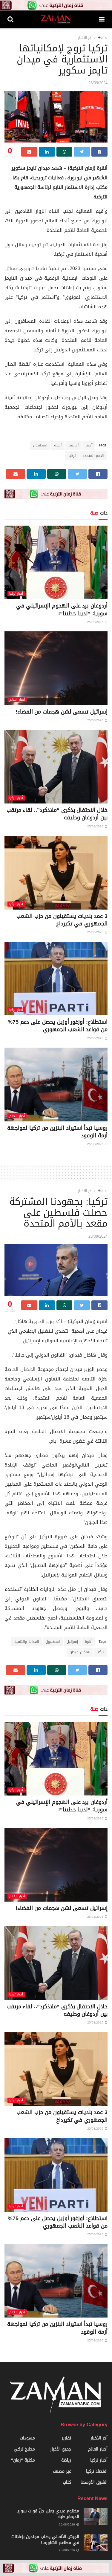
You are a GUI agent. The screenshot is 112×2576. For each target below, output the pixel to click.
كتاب (67, 2482)
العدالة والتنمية (27, 1642)
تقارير (66, 2438)
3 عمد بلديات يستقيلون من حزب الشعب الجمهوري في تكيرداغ (62, 920)
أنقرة (58, 445)
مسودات (27, 2438)
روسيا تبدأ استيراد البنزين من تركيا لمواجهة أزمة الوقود (57, 1132)
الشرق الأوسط (94, 2482)
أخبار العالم (17, 700)
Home (103, 38)
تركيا (72, 456)
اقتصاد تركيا (97, 2471)
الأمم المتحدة (93, 456)
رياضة (66, 2460)
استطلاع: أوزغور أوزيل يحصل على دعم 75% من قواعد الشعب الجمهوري (58, 1026)
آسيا (89, 445)
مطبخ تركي (24, 2449)
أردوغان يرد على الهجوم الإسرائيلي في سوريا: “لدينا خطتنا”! (62, 609)
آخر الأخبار (85, 38)
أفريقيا (73, 445)
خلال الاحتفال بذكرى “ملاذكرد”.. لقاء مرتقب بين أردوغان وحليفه (57, 814)
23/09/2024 (98, 83)
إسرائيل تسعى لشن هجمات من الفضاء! (62, 712)
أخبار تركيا (16, 594)
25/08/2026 (96, 622)
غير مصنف (62, 2471)
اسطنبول (40, 445)
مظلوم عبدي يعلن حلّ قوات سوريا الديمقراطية (48, 2514)
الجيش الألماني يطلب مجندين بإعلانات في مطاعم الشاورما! (45, 2540)
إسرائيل (72, 1642)
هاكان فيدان (80, 1652)
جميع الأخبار (61, 2449)
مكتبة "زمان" (23, 2460)
